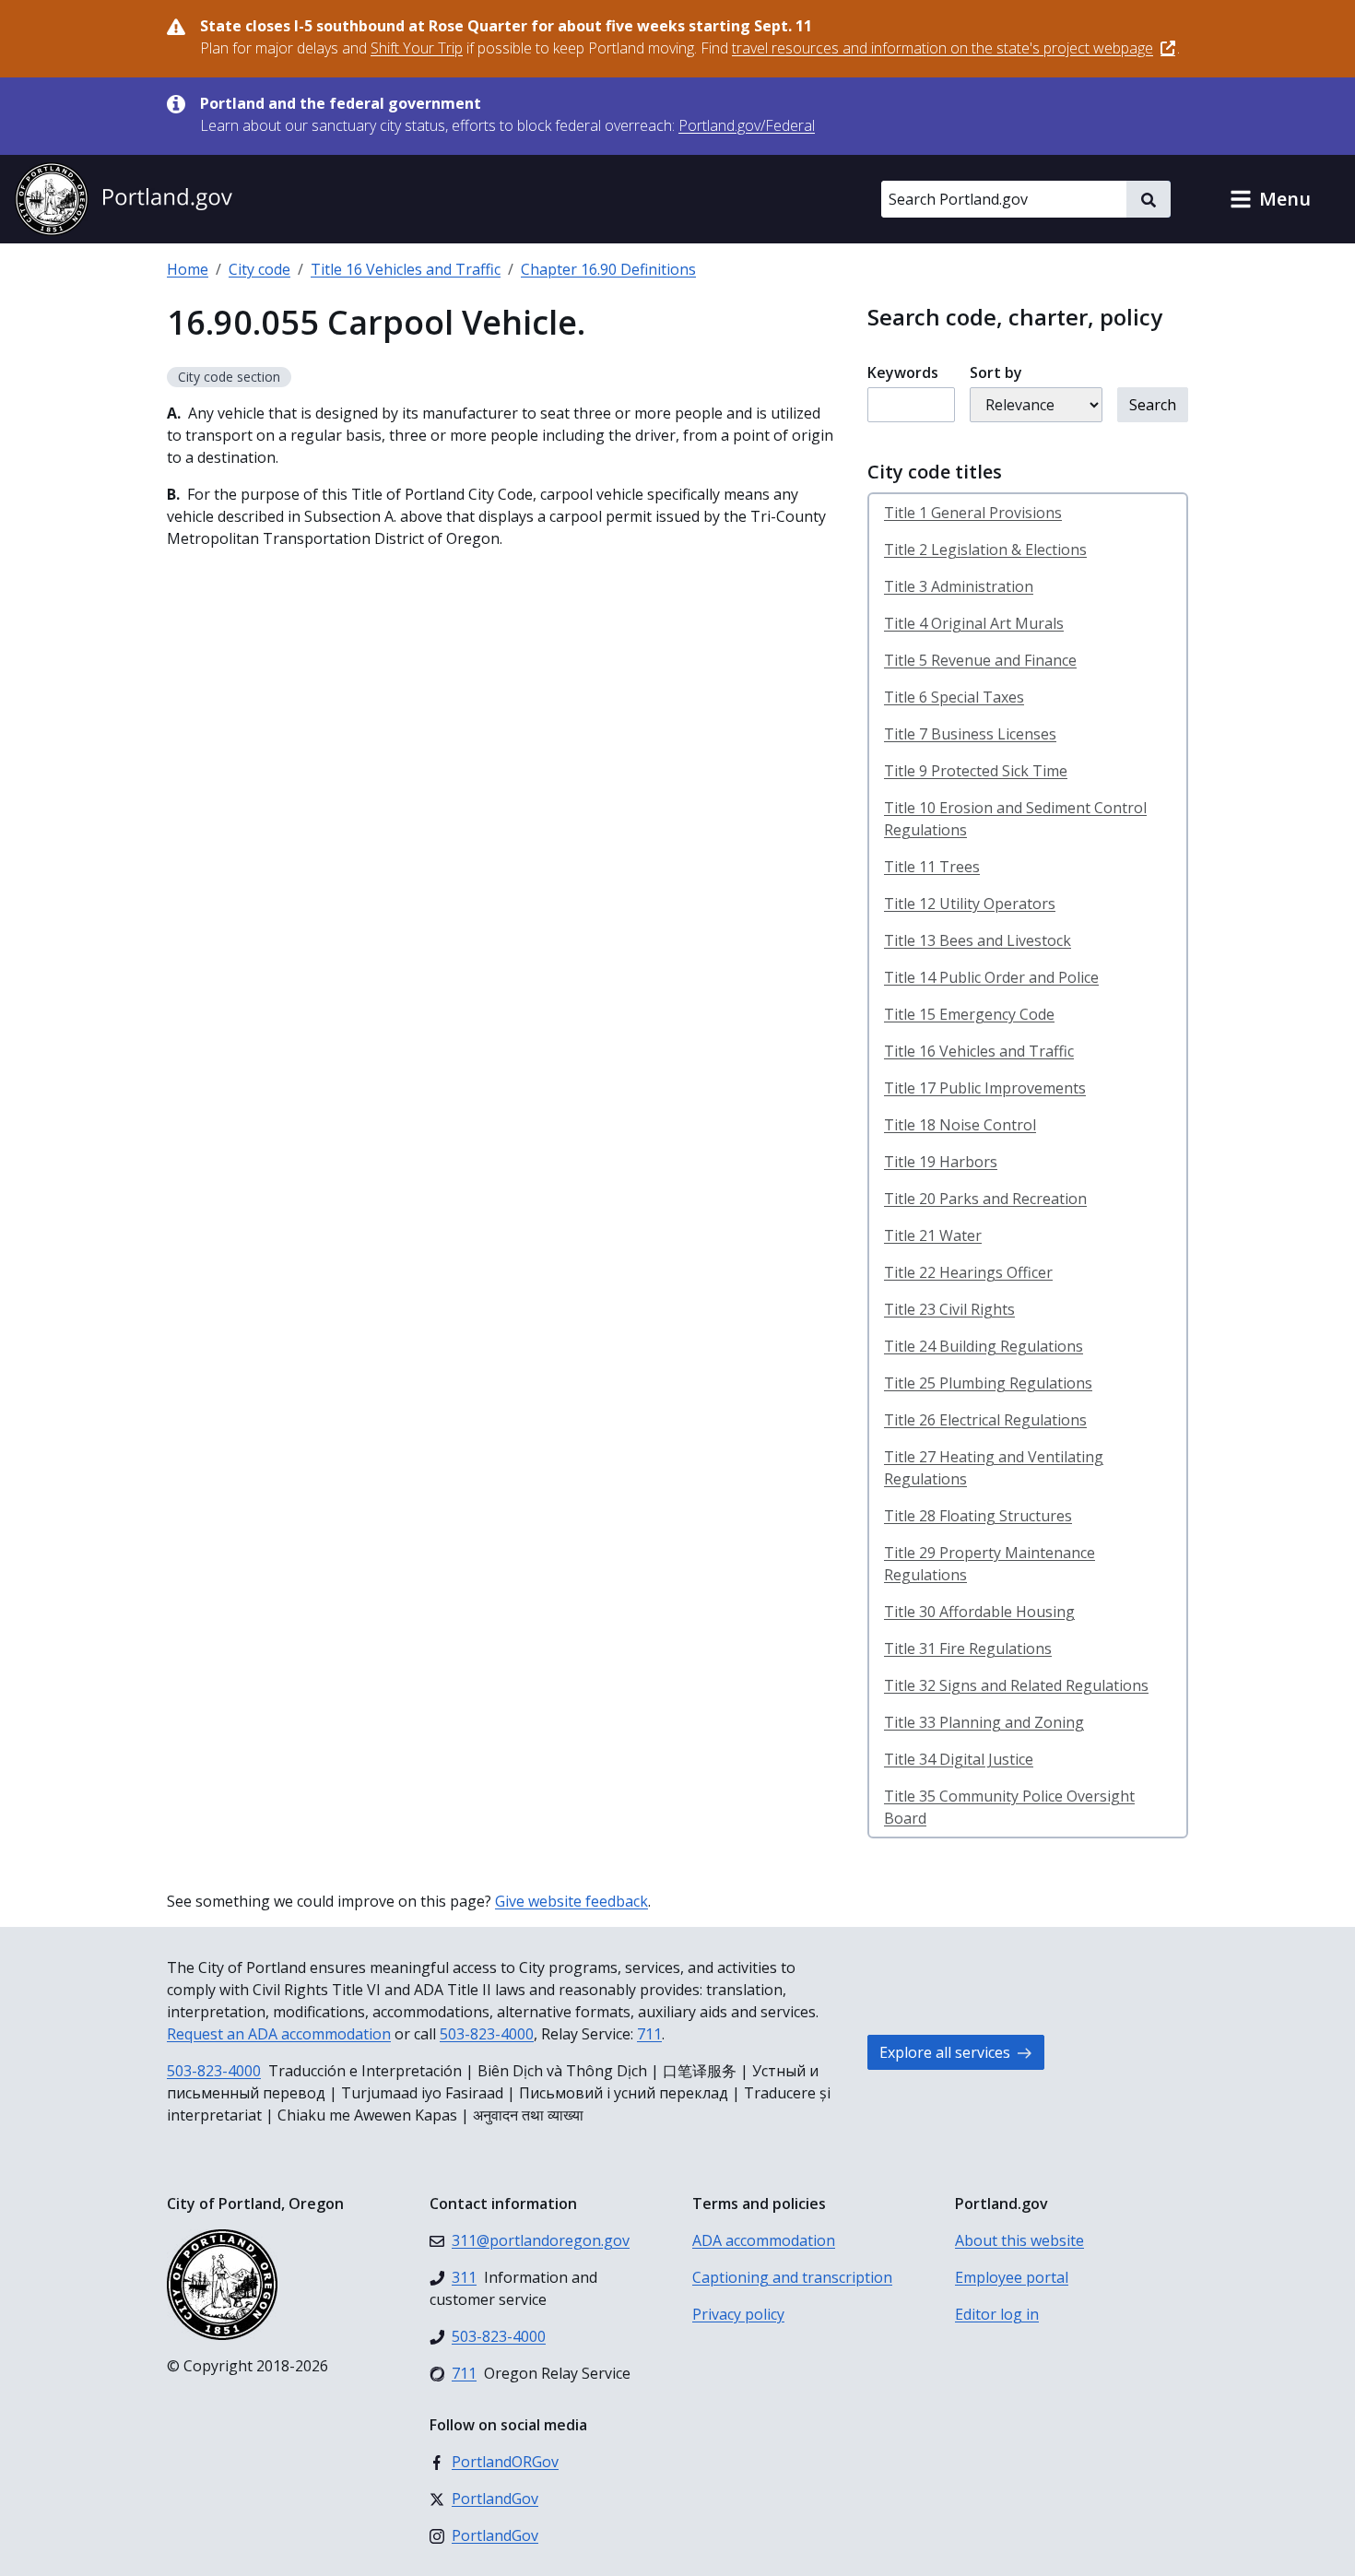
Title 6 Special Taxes (954, 697)
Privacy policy (738, 2314)
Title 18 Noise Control (960, 1125)
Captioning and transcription (792, 2277)
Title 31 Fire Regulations (968, 1648)
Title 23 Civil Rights (949, 1309)
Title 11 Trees (932, 867)
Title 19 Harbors (941, 1162)
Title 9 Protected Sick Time (976, 771)
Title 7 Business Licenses (970, 734)
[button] (1270, 199)
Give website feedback (571, 1901)
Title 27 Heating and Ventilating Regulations (994, 1468)
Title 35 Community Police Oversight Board (1009, 1807)
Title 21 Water (933, 1235)
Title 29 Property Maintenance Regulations (990, 1564)
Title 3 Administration (959, 586)
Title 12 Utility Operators (970, 904)
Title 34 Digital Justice (959, 1759)
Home (188, 269)
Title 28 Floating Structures (978, 1516)
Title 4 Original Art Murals (974, 623)
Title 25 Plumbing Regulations (988, 1383)
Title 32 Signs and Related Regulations (1016, 1685)
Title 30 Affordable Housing (979, 1612)
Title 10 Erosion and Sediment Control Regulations (1015, 819)
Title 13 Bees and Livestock (978, 940)
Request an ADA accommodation (279, 2034)
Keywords (903, 372)
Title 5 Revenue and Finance (980, 660)
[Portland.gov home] (124, 199)
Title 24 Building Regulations (984, 1346)
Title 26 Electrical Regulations (985, 1420)
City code (259, 269)
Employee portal (1012, 2277)
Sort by (996, 372)
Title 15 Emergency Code (969, 1014)
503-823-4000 (487, 2034)
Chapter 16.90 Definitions (608, 269)
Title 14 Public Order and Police (991, 977)
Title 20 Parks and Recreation (985, 1199)
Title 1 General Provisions (973, 513)
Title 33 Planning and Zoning (984, 1722)
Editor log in (997, 2314)
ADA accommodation (764, 2240)
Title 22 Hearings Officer (968, 1272)
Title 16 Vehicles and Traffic (406, 269)
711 (649, 2034)
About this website (1019, 2240)
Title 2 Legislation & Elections (985, 549)
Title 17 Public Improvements (985, 1088)
